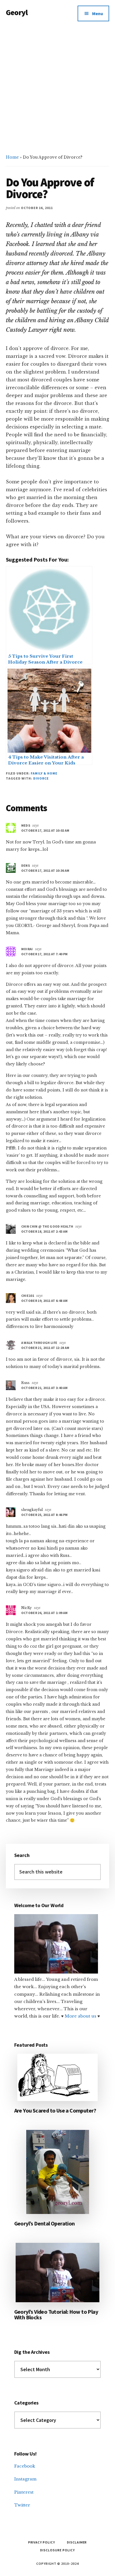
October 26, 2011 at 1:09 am (45, 1613)
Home (12, 157)
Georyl (17, 12)
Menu (98, 13)
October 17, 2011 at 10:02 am (45, 830)
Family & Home (44, 773)
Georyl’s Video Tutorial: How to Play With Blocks (56, 2314)
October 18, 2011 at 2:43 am (45, 1231)
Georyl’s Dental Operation (45, 2223)
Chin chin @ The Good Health (47, 1226)
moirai (27, 949)
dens (26, 865)
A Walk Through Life (39, 1343)
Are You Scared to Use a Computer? (55, 2110)
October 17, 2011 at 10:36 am (45, 870)
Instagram (25, 2479)
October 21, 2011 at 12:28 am (45, 1348)
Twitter (22, 2505)
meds (26, 825)
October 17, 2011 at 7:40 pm (45, 954)
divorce (41, 778)
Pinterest (24, 2492)
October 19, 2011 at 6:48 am (45, 1301)
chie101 (28, 1296)
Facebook (25, 2466)
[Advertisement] (57, 87)
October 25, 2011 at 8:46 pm (45, 1515)
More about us (81, 2016)
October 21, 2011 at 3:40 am (45, 1388)
